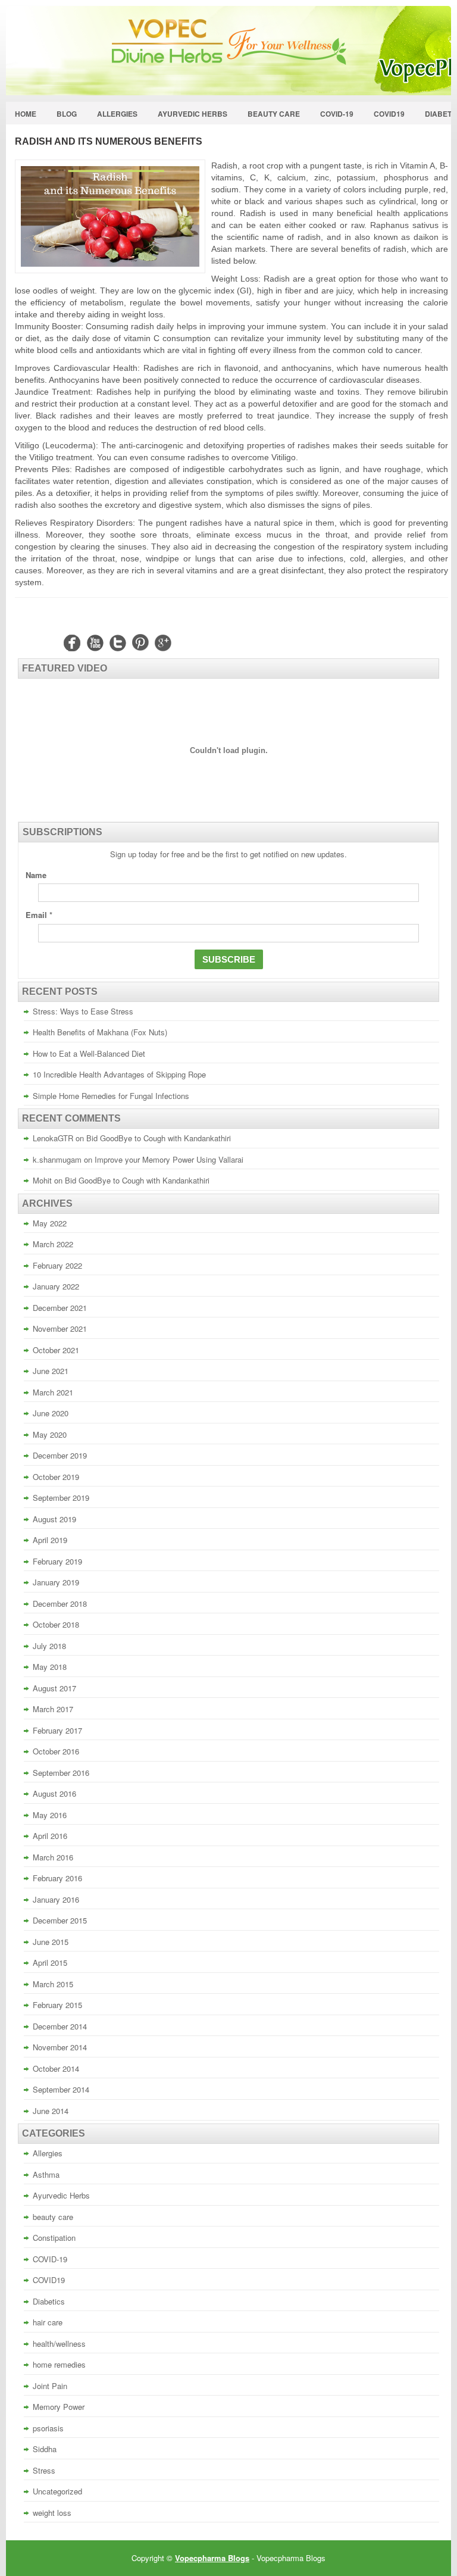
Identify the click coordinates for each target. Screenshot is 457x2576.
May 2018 (50, 1667)
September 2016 (61, 1773)
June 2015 (51, 1942)
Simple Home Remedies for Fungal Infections (111, 1096)
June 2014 (51, 2111)
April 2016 (50, 1836)
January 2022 (56, 1286)
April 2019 (50, 1540)
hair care (48, 2322)
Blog (67, 114)
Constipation (54, 2238)
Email (39, 915)
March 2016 (53, 1857)
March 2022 (53, 1244)
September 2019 (61, 1498)
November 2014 (60, 2047)
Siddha (45, 2449)
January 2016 (56, 1899)
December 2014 (60, 2026)
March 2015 (53, 1984)
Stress (44, 2470)
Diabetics (49, 2301)
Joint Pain (50, 2386)
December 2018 (60, 1604)
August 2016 (54, 1793)
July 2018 (49, 1646)
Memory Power (59, 2407)
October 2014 (56, 2068)
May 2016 (50, 1815)
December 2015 (60, 1920)
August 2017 (54, 1688)
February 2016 (57, 1878)
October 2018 (56, 1624)
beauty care (274, 114)
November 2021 (60, 1328)
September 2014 (61, 2089)
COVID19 (389, 114)
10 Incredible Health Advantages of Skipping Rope (119, 1074)
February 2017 (57, 1730)
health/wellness (59, 2344)
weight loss (52, 2513)
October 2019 (56, 1477)
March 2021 (53, 1392)
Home (26, 114)
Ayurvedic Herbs (192, 114)
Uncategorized (57, 2491)
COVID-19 (337, 114)
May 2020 (50, 1434)
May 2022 (50, 1223)
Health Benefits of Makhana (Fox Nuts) (100, 1032)
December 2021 (60, 1308)
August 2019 (54, 1519)
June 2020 (51, 1413)
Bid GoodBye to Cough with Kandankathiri (159, 1138)
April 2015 (50, 1963)
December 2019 (60, 1455)
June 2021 (51, 1371)
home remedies (59, 2364)
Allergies (117, 114)
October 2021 (56, 1350)
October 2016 (56, 1751)
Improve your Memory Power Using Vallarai (169, 1159)
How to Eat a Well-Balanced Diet (89, 1053)
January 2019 (56, 1582)
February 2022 (57, 1265)
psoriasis (48, 2428)
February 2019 (57, 1561)
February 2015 (57, 2005)
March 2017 (53, 1709)
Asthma (46, 2174)
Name (36, 875)
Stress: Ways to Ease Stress (83, 1011)
